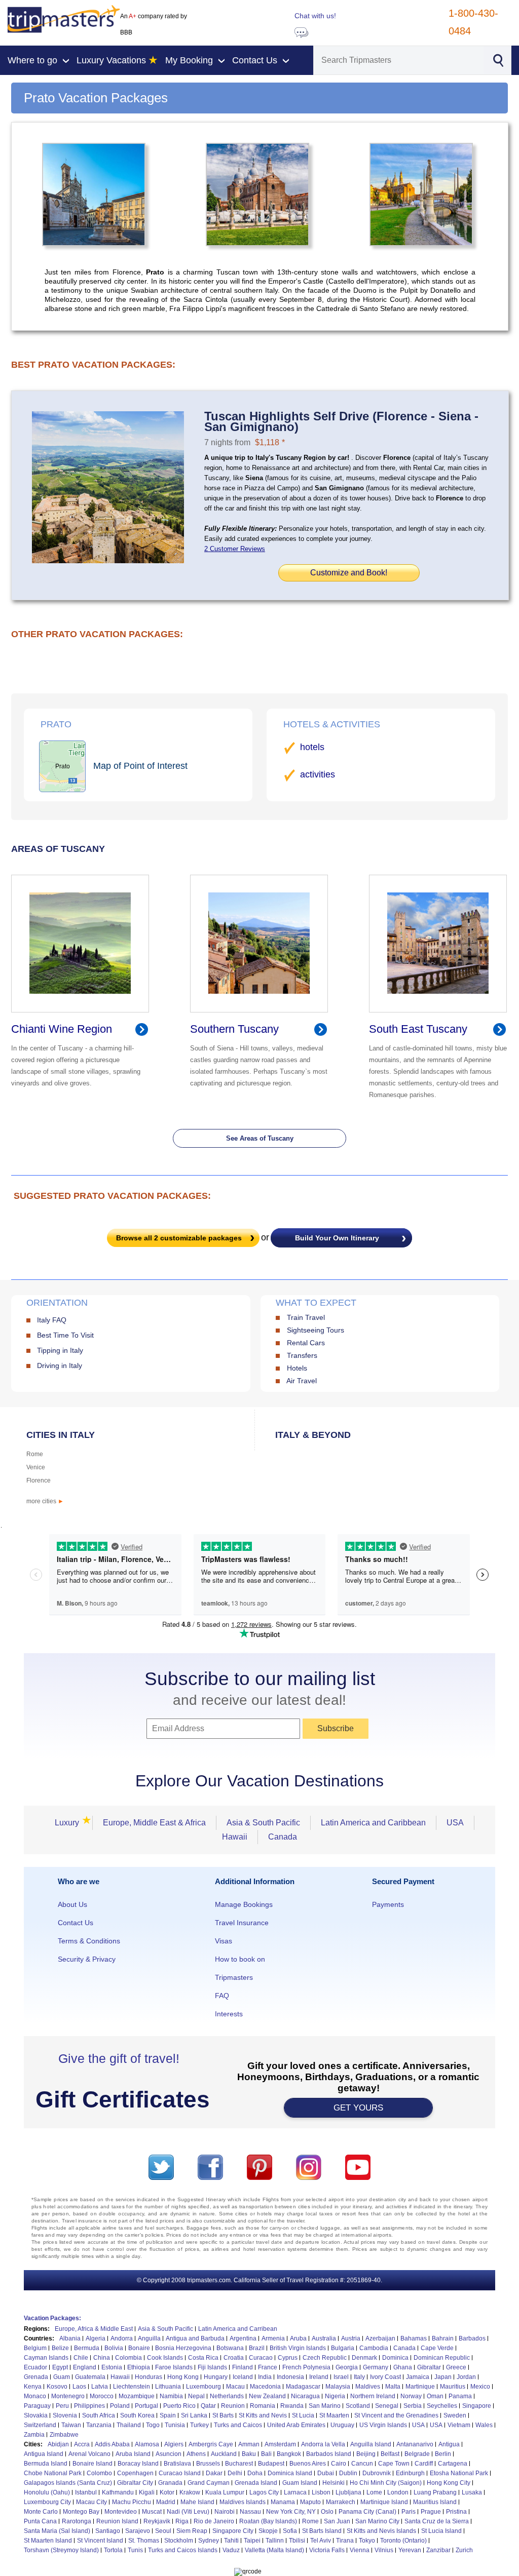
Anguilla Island (371, 2444)
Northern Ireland (373, 2396)
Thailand (129, 2425)
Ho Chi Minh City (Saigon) (386, 2483)
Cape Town (394, 2464)
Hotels (297, 1368)
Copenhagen (135, 2473)
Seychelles (442, 2406)
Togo (153, 2425)
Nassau (250, 2512)
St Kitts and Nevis (263, 2415)
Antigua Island (44, 2454)
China (102, 2358)
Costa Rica (203, 2358)
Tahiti (231, 2541)
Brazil (257, 2348)
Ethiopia (139, 2367)
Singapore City (233, 2531)
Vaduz (231, 2550)
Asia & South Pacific (263, 1823)
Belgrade (417, 2454)
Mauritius (453, 2387)
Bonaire (139, 2348)
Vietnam (459, 2425)
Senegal (387, 2406)
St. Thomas (144, 2541)
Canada (283, 1837)
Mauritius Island (435, 2502)
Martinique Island (384, 2502)
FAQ (222, 1996)
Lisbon (321, 2492)
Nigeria (335, 2396)
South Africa (99, 2415)
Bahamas (414, 2338)
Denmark (364, 2358)
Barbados (472, 2338)
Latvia (100, 2387)
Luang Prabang (435, 2492)
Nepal (196, 2396)
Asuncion (169, 2454)
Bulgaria (343, 2348)
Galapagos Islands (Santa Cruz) (68, 2483)
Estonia (112, 2367)
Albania (70, 2338)
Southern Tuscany (234, 1029)
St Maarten (334, 2415)
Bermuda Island (46, 2464)
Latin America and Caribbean (373, 1823)
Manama (283, 2502)
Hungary (216, 2377)
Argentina (243, 2338)
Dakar (214, 2473)
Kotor (167, 2492)
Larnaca (295, 2492)
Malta (393, 2387)
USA (455, 1823)
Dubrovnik (377, 2473)
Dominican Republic (442, 2358)
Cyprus (288, 2358)
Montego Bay (81, 2512)
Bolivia (114, 2348)
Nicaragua (305, 2396)
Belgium (35, 2348)
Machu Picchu (132, 2502)
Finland (243, 2367)
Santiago (108, 2531)
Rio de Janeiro (214, 2521)
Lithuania (168, 2387)
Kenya (33, 2387)
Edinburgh (410, 2473)
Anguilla (149, 2338)
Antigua (449, 2444)
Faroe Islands (174, 2367)
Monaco (35, 2396)
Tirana (345, 2541)
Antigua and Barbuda (195, 2338)
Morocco (102, 2396)
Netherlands (227, 2396)
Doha (255, 2473)
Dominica (395, 2358)
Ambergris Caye (211, 2444)
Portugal (146, 2406)
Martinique (420, 2387)
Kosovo (57, 2387)
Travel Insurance (242, 1923)
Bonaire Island (92, 2464)
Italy (359, 2377)
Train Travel (306, 1317)
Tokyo (367, 2541)
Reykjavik (157, 2521)
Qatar (208, 2406)
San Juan (337, 2521)
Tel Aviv (321, 2541)
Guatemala (90, 2377)
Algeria (96, 2338)
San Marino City (377, 2521)
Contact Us (76, 1923)
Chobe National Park (53, 2473)
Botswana (230, 2348)
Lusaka (472, 2492)
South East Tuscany (418, 1029)
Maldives (368, 2387)
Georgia (347, 2367)
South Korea (137, 2415)
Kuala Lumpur (225, 2492)
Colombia (128, 2358)
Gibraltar (429, 2367)
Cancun (362, 2464)
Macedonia (265, 2387)
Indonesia (290, 2377)
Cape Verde (437, 2348)
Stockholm (179, 2541)
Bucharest (239, 2464)
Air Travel (302, 1381)
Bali (266, 2454)
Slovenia (65, 2415)
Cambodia (374, 2348)
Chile (81, 2358)
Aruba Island (133, 2454)
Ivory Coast (385, 2377)
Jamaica (418, 2377)
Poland (120, 2406)
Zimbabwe (64, 2435)
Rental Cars (306, 1343)
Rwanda (292, 2406)
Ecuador (35, 2367)
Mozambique (137, 2396)
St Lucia (303, 2415)
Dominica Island (290, 2473)
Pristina (456, 2512)
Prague (431, 2512)
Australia (324, 2338)
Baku (249, 2454)
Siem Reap (192, 2531)
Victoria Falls (327, 2550)
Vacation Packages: (52, 2318)
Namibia (171, 2396)
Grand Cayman (209, 2483)
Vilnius (384, 2550)
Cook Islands (165, 2358)
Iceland (243, 2377)
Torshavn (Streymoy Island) (61, 2550)
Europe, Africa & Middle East (94, 2329)
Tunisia (175, 2425)
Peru (62, 2406)
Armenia (273, 2338)
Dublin (348, 2473)
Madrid (166, 2502)
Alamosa (147, 2444)
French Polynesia (306, 2367)
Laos (79, 2387)
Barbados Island (329, 2454)
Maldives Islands (243, 2502)
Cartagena (453, 2464)
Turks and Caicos (238, 2425)
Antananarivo (415, 2444)
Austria (351, 2338)
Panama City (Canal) (367, 2512)
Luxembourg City (47, 2502)
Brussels (208, 2464)
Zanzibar (438, 2550)
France (268, 2367)
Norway (411, 2396)
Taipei (252, 2541)
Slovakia (36, 2415)
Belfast (390, 2454)
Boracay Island (138, 2464)
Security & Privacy (87, 1959)
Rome (35, 1454)
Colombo (99, 2473)
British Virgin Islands (298, 2348)
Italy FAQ (52, 1320)
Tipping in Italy (60, 1350)
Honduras (149, 2377)
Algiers (174, 2444)
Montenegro (68, 2396)
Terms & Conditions (89, 1941)
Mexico (480, 2387)
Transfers (302, 1355)
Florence (39, 1480)
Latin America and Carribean (238, 2329)
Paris (409, 2512)
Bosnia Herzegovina (183, 2348)
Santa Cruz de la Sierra (437, 2521)
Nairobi (225, 2512)
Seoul (163, 2531)
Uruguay (342, 2425)
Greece (456, 2367)
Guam (62, 2377)
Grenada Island (256, 2483)
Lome (374, 2492)
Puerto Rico (179, 2406)
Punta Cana (40, 2521)
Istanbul (86, 2492)
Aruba (298, 2338)
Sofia (290, 2531)
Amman (249, 2444)
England (85, 2367)
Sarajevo (138, 2531)
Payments (388, 1904)
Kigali (147, 2492)
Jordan (466, 2377)
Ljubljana (348, 2492)
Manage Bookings (244, 1904)
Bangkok (289, 2454)
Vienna (360, 2550)
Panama (460, 2396)
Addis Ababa (112, 2444)
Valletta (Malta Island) (274, 2550)
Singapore (477, 2406)
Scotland (358, 2406)
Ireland (319, 2377)
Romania (263, 2406)
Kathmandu (118, 2492)
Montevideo (121, 2512)
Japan (443, 2377)
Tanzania (99, 2425)
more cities (45, 1501)
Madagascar (303, 2387)
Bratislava (177, 2464)
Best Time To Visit (65, 1335)
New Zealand (267, 2396)
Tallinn (275, 2541)
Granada (170, 2483)
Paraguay (37, 2406)
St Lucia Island (441, 2531)
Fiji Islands (212, 2367)
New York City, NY (291, 2512)
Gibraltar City (135, 2483)
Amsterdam (280, 2444)
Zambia (34, 2435)
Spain (168, 2415)
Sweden (455, 2415)
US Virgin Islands (383, 2425)
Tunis (135, 2550)
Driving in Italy (60, 1365)
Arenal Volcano (89, 2454)
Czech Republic (325, 2358)
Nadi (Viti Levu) (188, 2512)
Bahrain (443, 2338)
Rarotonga (77, 2521)
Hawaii (235, 1837)
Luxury (70, 1823)
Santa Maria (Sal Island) (57, 2531)
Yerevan (410, 2550)
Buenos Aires (308, 2464)
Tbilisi (297, 2541)
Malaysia (338, 2387)
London (398, 2492)
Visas (224, 1941)
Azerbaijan (380, 2338)
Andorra (122, 2338)
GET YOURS (358, 2108)
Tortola (113, 2550)
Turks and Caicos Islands (183, 2550)
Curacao (261, 2358)
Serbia (413, 2406)
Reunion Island (117, 2521)
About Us (72, 1904)
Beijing (366, 2454)
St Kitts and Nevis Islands (381, 2531)
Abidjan (58, 2444)
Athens (196, 2454)
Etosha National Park (459, 2473)
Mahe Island (197, 2502)
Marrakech (341, 2502)
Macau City (91, 2502)
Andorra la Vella (323, 2444)
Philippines (89, 2406)
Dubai (326, 2473)
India (265, 2377)
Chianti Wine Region (62, 1029)
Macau (235, 2387)
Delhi (235, 2473)
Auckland (224, 2454)
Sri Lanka (194, 2415)
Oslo (327, 2512)
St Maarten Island (48, 2541)
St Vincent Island (100, 2541)
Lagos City (264, 2492)
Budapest (271, 2464)
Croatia (234, 2358)
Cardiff (424, 2464)
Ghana (403, 2367)
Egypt (60, 2367)
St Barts (223, 2415)
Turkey (199, 2425)
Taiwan (71, 2425)
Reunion (233, 2406)
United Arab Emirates (296, 2425)
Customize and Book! (349, 573)
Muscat (152, 2512)
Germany (376, 2367)
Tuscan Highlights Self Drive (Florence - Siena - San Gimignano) (341, 421)
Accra (82, 2444)
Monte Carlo (41, 2512)
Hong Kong (183, 2377)
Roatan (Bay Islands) (268, 2521)
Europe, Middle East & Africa (154, 1823)
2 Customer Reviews (235, 549)
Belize (60, 2348)
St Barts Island (322, 2531)
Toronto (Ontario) (403, 2541)
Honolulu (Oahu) (47, 2492)
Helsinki (333, 2483)
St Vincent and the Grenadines (396, 2415)
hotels (312, 747)
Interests (229, 2014)
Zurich (464, 2550)
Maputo (310, 2502)
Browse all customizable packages (179, 1238)
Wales (484, 2425)
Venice (36, 1467)
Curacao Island (180, 2473)
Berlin (443, 2454)
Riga (182, 2521)
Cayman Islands (46, 2358)
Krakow (190, 2492)
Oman (435, 2396)
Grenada (36, 2377)
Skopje (268, 2531)
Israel (341, 2377)
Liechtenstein (132, 2387)
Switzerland (40, 2425)
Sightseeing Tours (316, 1330)
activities (318, 774)
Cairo (339, 2464)
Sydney (209, 2541)
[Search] (498, 59)
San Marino (325, 2406)
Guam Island (300, 2483)
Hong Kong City (449, 2483)
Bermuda (87, 2348)
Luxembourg (203, 2387)
